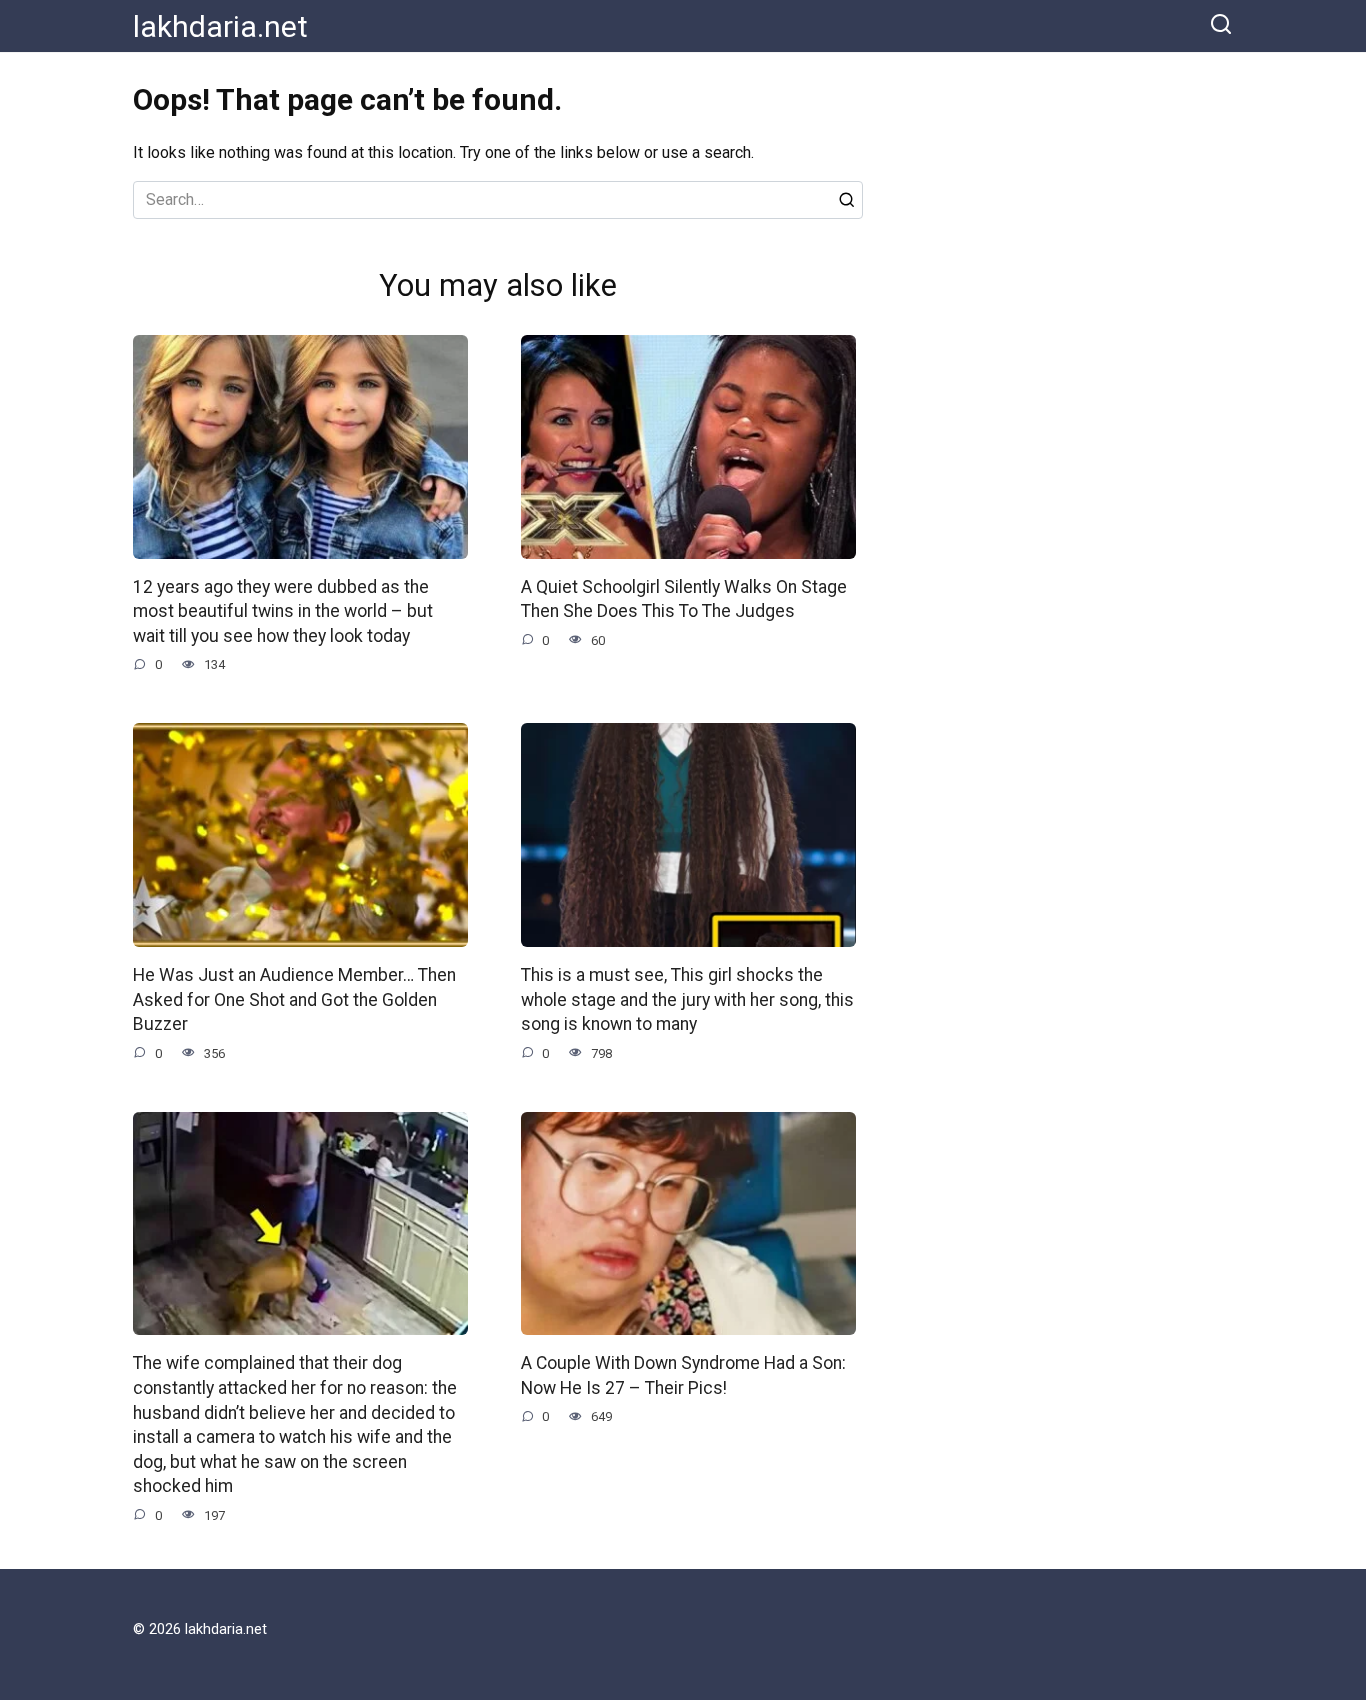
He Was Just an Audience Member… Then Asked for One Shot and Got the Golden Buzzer (294, 999)
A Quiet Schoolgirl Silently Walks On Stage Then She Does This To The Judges (684, 599)
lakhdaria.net (220, 26)
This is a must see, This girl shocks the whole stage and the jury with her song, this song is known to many (687, 999)
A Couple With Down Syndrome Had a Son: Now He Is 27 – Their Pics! (683, 1375)
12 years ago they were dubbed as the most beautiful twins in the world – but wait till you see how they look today (283, 611)
